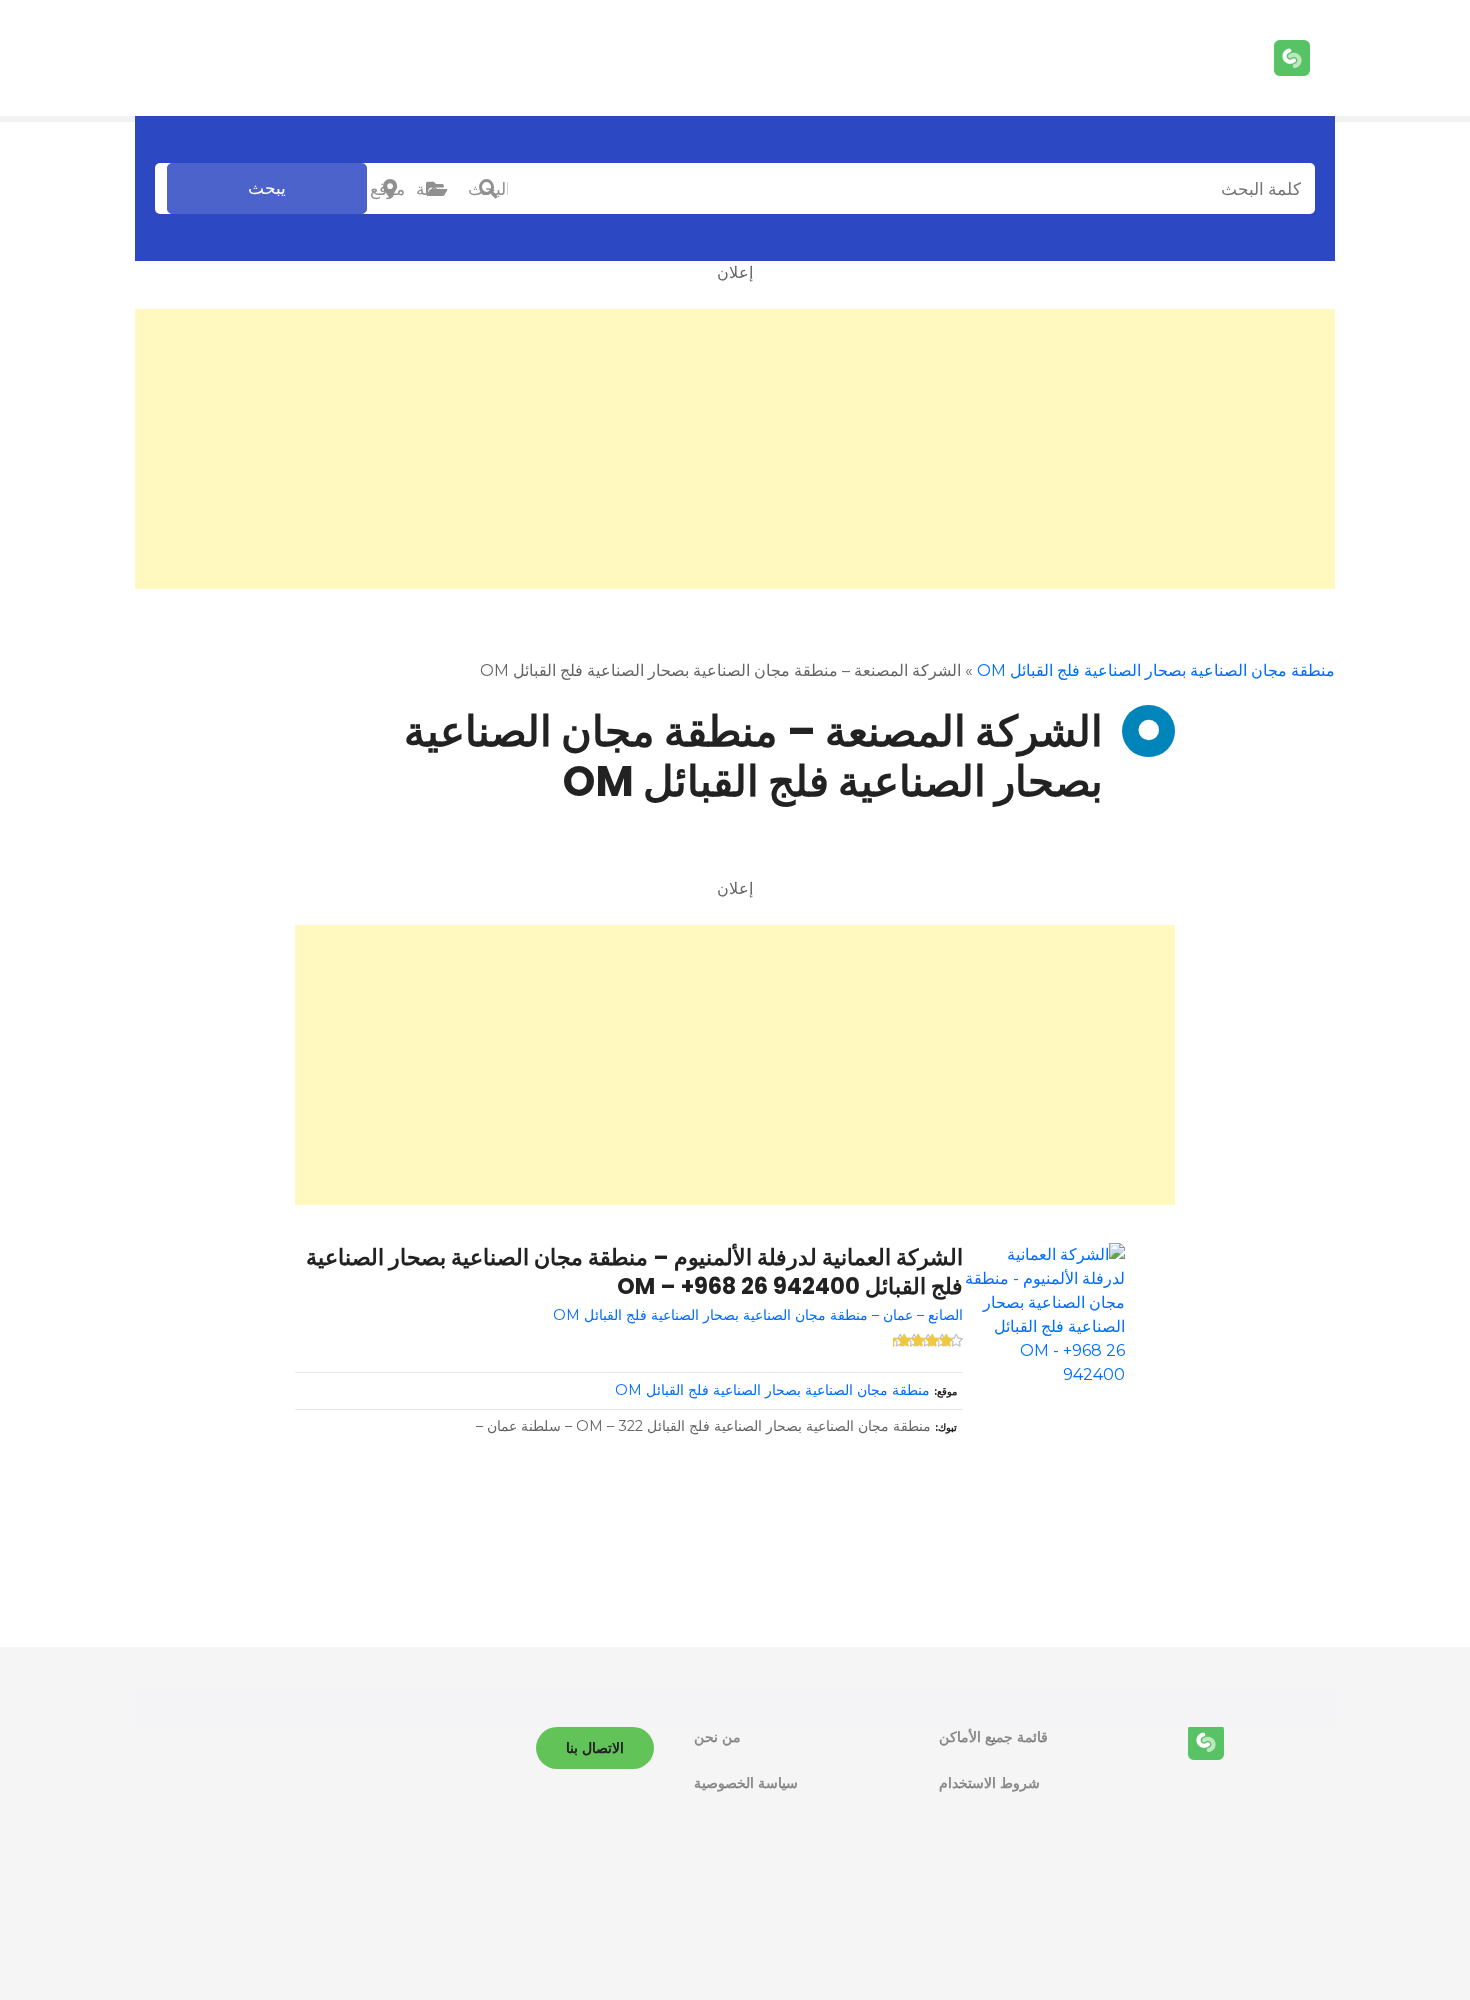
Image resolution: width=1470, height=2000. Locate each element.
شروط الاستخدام (989, 1783)
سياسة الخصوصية (746, 1783)
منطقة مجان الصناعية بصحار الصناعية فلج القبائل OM (1156, 670)
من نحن (717, 1737)
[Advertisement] (735, 449)
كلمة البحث (488, 189)
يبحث (267, 188)
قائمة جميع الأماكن (993, 1737)
